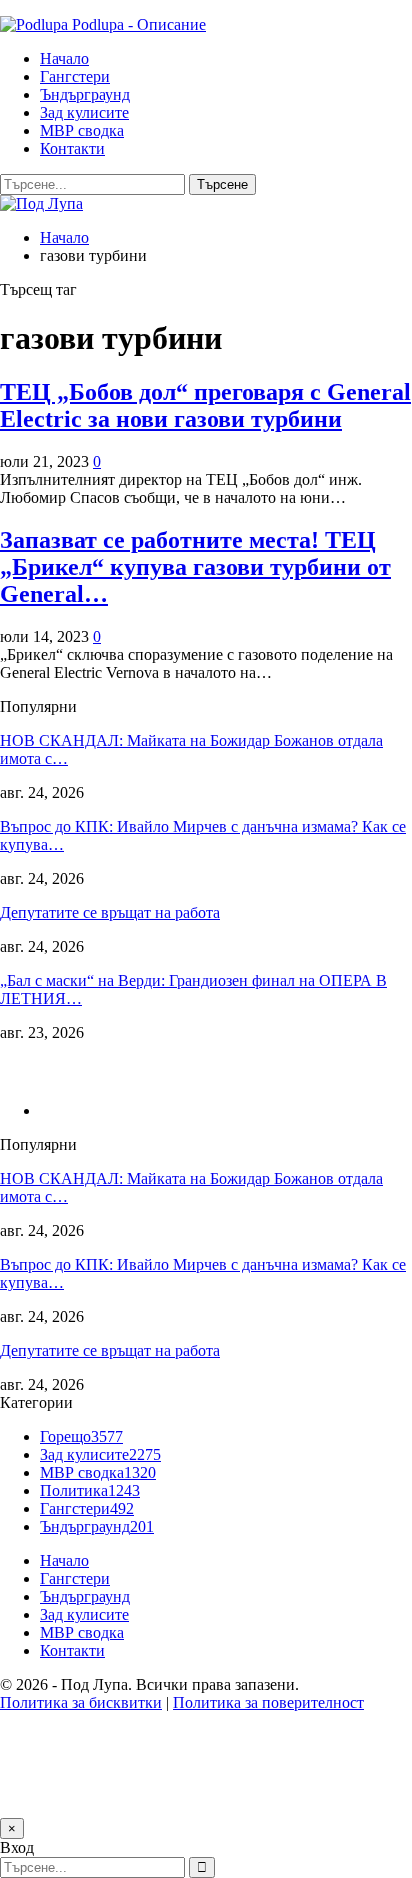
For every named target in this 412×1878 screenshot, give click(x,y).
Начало (64, 58)
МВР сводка (82, 130)
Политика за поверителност (268, 1702)
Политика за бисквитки (81, 1702)
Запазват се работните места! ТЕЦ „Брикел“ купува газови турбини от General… (195, 567)
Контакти (72, 148)
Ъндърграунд (85, 94)
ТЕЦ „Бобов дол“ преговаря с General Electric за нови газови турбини (205, 405)
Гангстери (75, 76)
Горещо (81, 1436)
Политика (90, 1490)
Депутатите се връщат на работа (110, 912)
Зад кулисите (84, 112)
